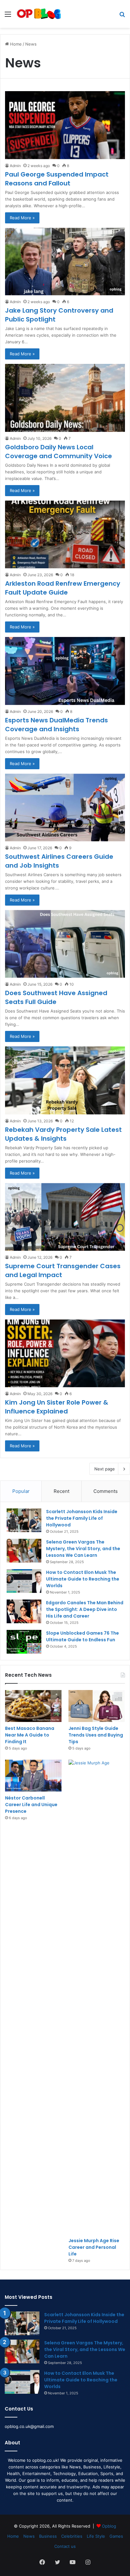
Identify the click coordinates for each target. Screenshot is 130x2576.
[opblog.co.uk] (39, 14)
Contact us (65, 2546)
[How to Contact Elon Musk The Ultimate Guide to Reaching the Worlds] (24, 1581)
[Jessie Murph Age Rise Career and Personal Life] (97, 1997)
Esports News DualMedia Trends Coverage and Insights (56, 725)
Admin (15, 166)
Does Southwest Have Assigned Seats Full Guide (56, 997)
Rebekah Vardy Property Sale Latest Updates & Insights (63, 1134)
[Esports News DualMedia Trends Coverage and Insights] (65, 671)
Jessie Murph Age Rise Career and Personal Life (94, 2247)
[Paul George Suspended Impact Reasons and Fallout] (65, 125)
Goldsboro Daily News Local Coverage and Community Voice (59, 452)
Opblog (109, 2526)
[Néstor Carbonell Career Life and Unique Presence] (33, 1776)
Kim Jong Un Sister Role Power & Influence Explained (57, 1407)
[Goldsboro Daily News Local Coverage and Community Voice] (65, 398)
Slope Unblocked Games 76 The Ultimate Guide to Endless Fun (83, 1636)
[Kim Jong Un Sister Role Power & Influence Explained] (65, 1353)
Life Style (96, 2536)
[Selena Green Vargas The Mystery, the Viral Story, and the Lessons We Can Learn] (24, 1551)
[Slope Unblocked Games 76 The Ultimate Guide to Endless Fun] (24, 1642)
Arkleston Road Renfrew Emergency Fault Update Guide (63, 588)
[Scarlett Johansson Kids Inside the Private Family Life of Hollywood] (24, 1520)
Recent (62, 1491)
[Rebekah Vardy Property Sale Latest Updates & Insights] (65, 1080)
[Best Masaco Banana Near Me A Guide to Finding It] (33, 1706)
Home (15, 44)
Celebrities (72, 2536)
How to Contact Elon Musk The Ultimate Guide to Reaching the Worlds (83, 1579)
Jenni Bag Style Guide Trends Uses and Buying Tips (96, 1735)
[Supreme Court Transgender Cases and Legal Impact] (65, 1217)
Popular (21, 1491)
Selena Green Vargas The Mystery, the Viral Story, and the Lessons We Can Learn (83, 1549)
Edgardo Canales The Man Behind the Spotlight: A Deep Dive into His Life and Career (85, 1609)
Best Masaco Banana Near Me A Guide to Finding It (30, 1735)
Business (48, 2536)
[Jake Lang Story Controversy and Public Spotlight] (65, 262)
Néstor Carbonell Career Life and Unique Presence (31, 1805)
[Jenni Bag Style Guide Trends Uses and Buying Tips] (97, 1706)
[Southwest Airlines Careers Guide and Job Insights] (65, 808)
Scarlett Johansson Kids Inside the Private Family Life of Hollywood (82, 1518)
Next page (105, 1469)
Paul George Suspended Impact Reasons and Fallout (57, 179)
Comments (106, 1491)
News (29, 2536)
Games (116, 2536)
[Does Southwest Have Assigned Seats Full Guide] (65, 944)
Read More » (22, 218)
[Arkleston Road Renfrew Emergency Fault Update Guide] (65, 534)
